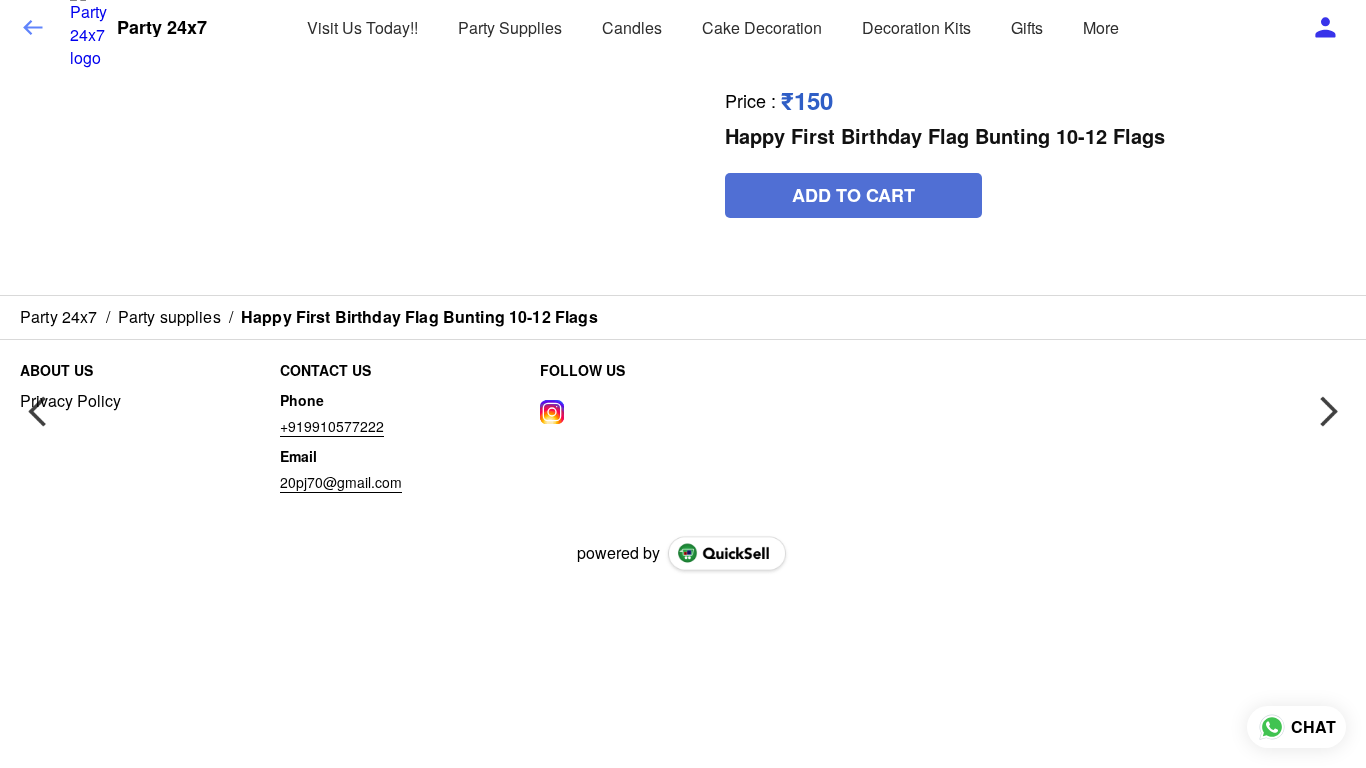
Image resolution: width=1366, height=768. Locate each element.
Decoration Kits (916, 27)
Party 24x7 (162, 28)
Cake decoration (762, 27)
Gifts (1027, 27)
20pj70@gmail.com (341, 482)
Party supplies (510, 27)
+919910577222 (332, 426)
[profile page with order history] (1326, 28)
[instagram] (552, 412)
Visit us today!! (362, 27)
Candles (632, 27)
